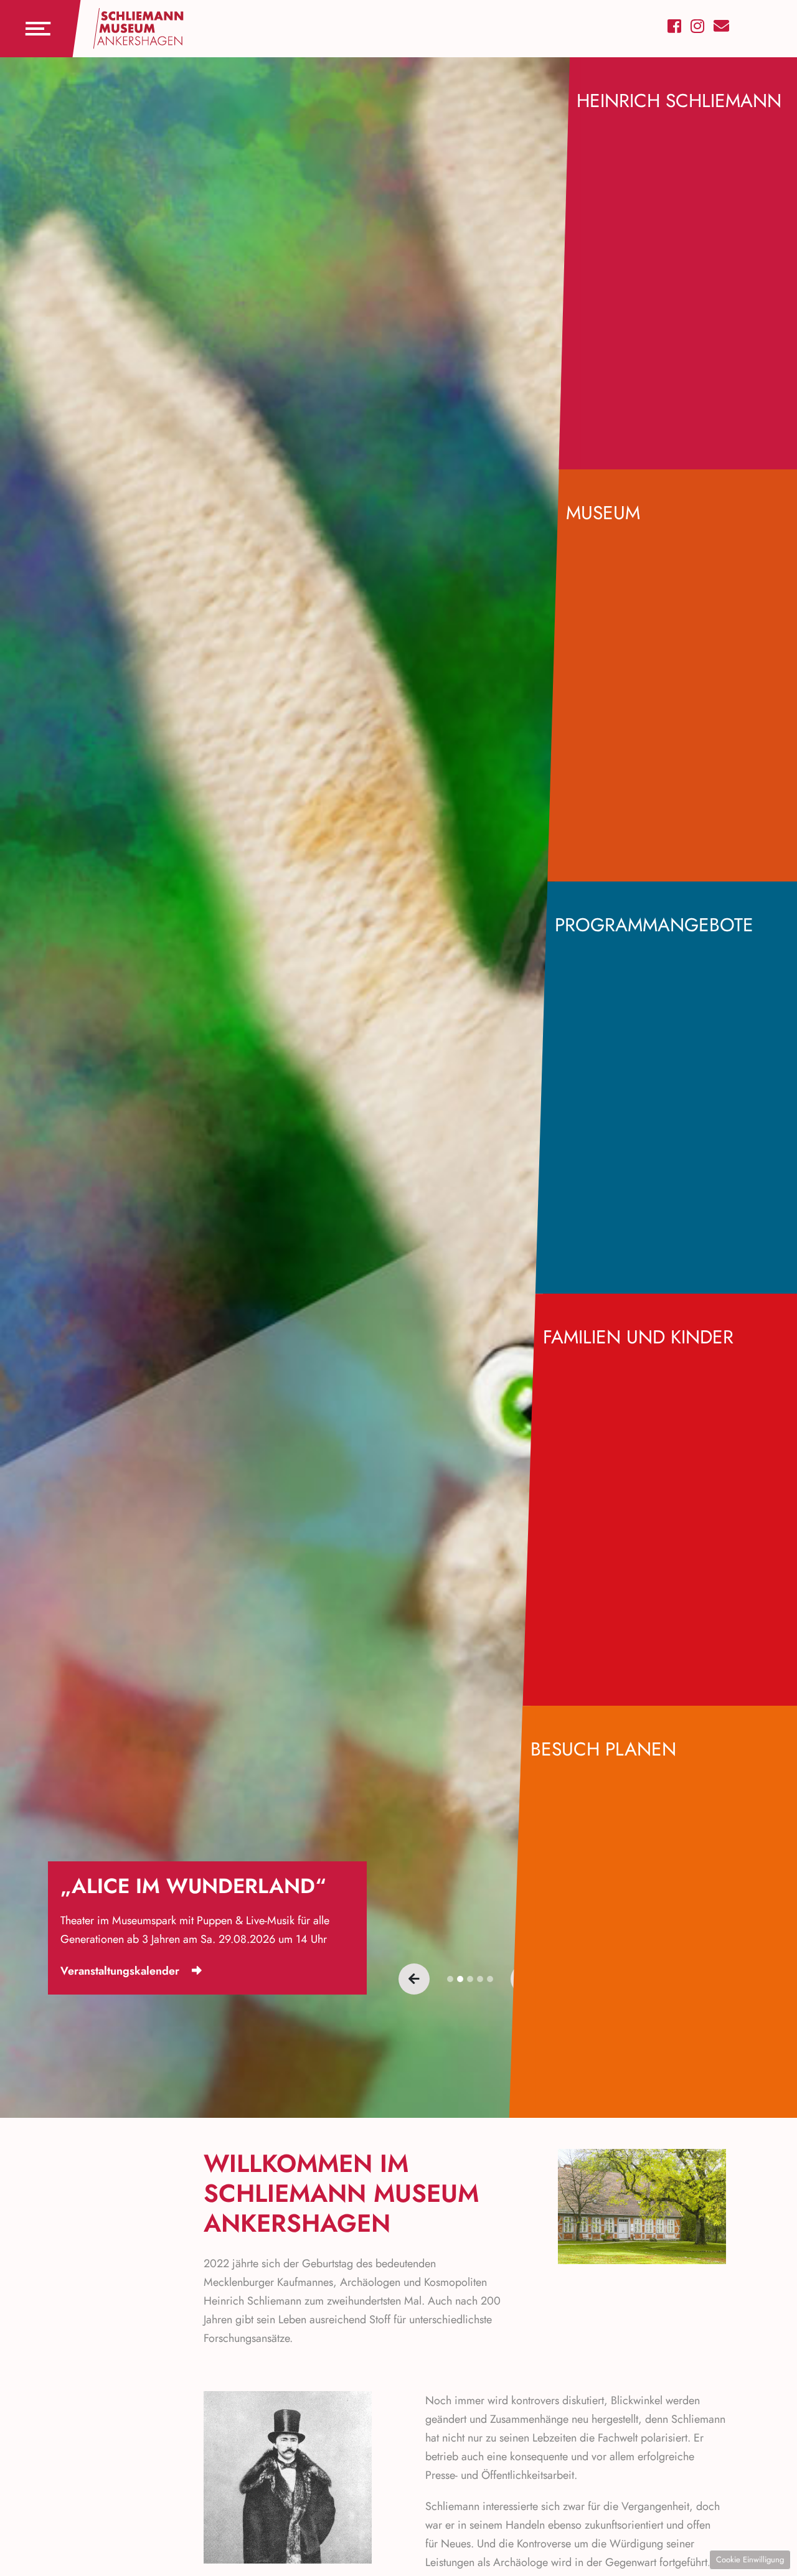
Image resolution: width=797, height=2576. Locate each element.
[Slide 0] (450, 1979)
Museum (603, 513)
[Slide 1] (460, 1979)
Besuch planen (603, 1749)
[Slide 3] (480, 1979)
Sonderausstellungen (113, 1971)
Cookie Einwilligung (750, 2560)
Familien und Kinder (638, 1337)
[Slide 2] (470, 1979)
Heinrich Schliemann (679, 101)
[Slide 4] (490, 1979)
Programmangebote (654, 925)
